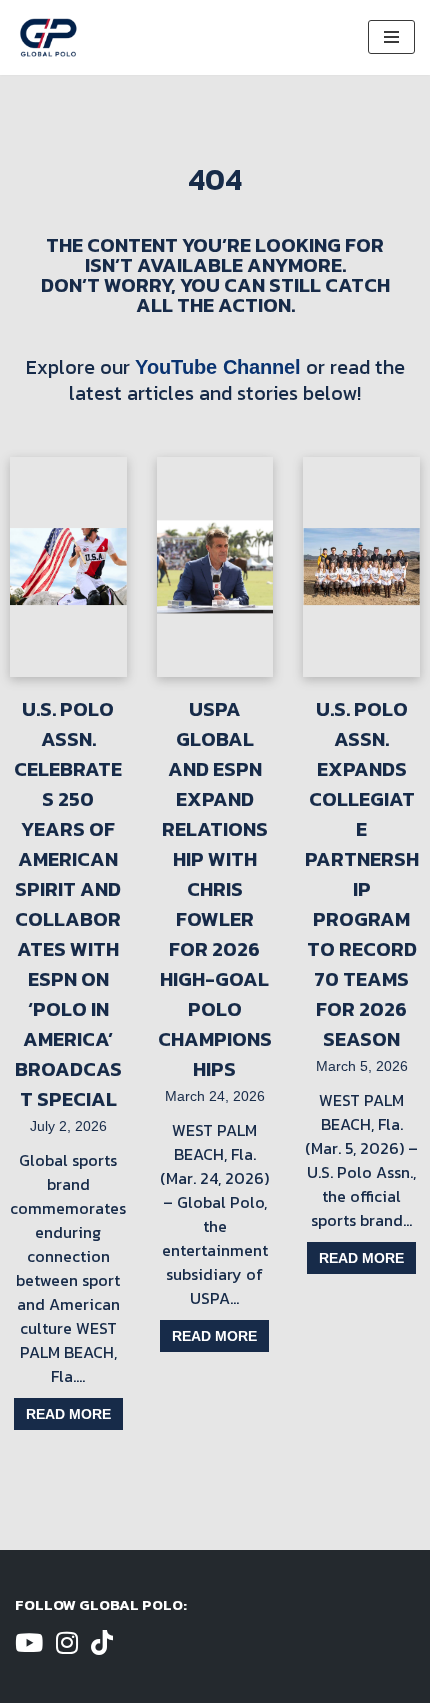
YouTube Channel (218, 367)
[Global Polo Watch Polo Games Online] (48, 37)
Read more (68, 1414)
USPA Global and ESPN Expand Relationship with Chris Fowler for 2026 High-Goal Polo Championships (215, 889)
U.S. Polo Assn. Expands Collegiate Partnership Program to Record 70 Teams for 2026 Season (362, 874)
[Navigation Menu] (391, 37)
